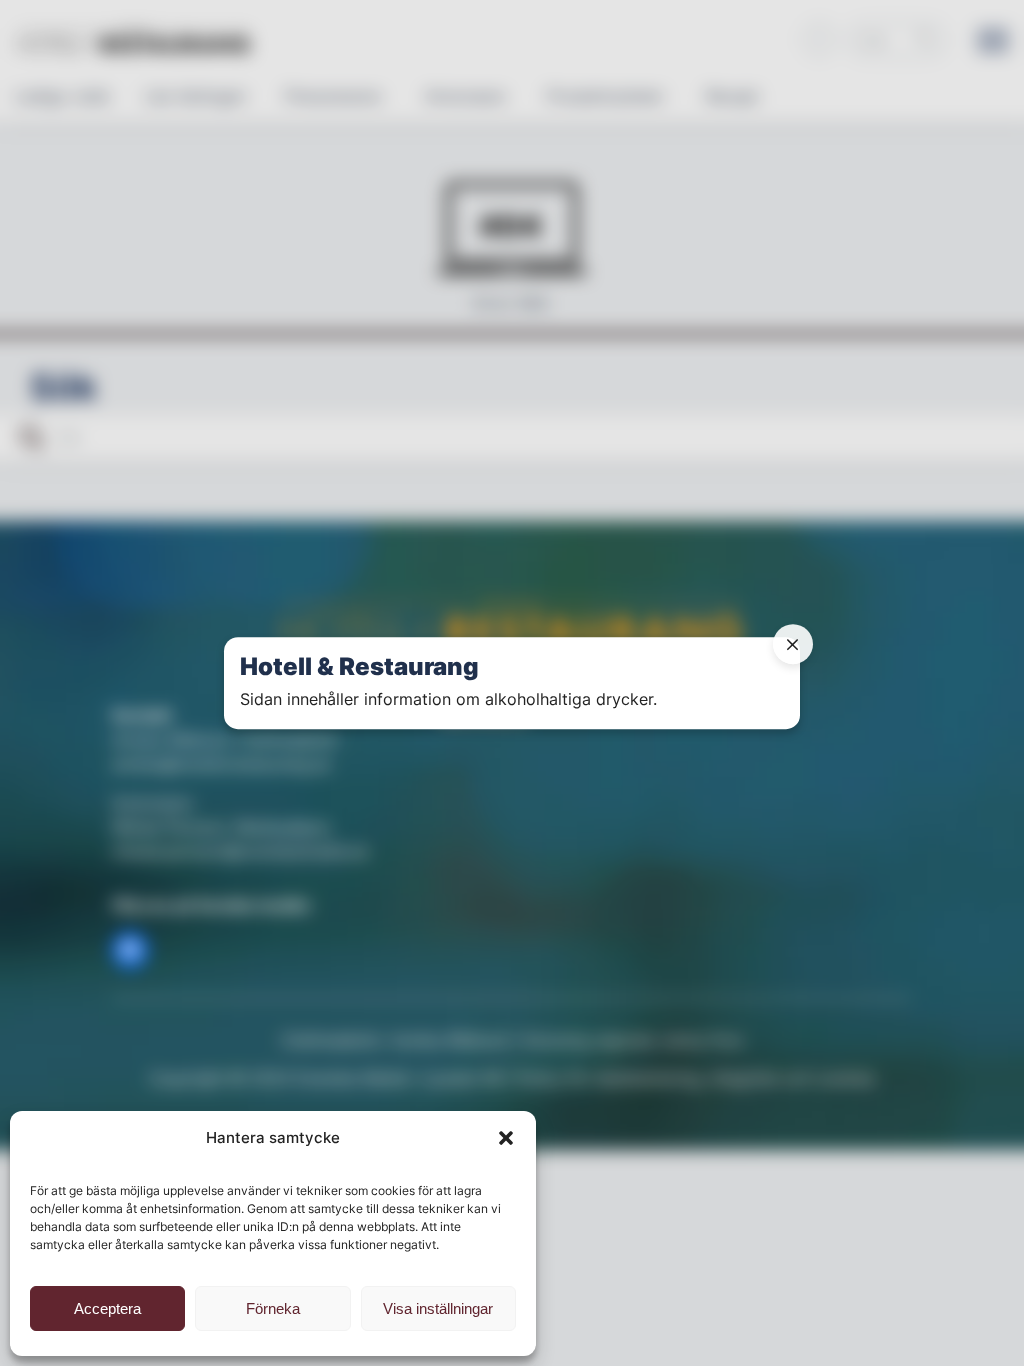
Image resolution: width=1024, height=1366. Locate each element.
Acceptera (107, 1308)
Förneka (273, 1308)
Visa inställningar (438, 1308)
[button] (506, 1138)
